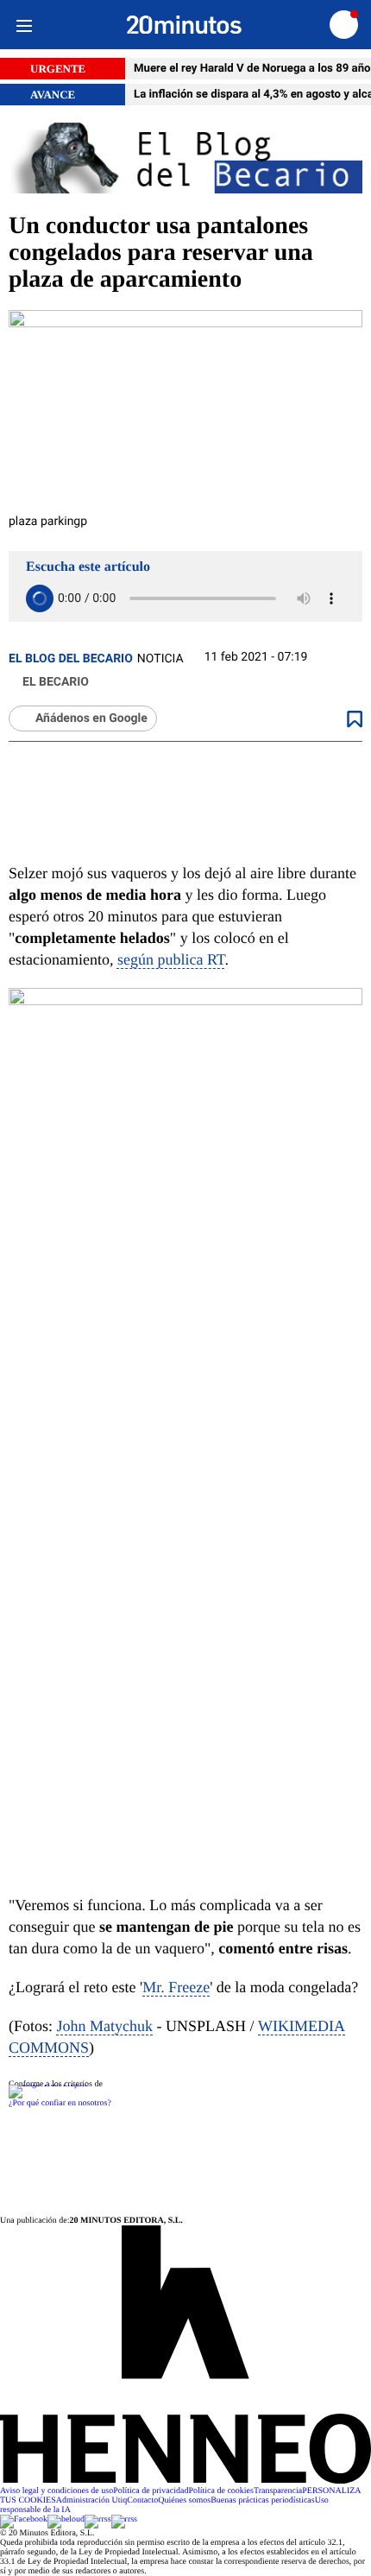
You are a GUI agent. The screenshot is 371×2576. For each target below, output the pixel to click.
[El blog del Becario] (185, 159)
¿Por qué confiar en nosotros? (60, 2103)
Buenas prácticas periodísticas (263, 2500)
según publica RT (171, 959)
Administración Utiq (92, 2500)
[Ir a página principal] (184, 25)
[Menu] (24, 25)
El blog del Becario (71, 659)
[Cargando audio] (40, 598)
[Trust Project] (48, 2084)
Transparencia (278, 2491)
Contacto (142, 2500)
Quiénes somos (184, 2500)
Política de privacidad (151, 2491)
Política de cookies (221, 2491)
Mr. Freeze (176, 1987)
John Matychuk (105, 2026)
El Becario (56, 682)
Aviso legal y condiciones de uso (57, 2491)
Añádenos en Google (91, 718)
